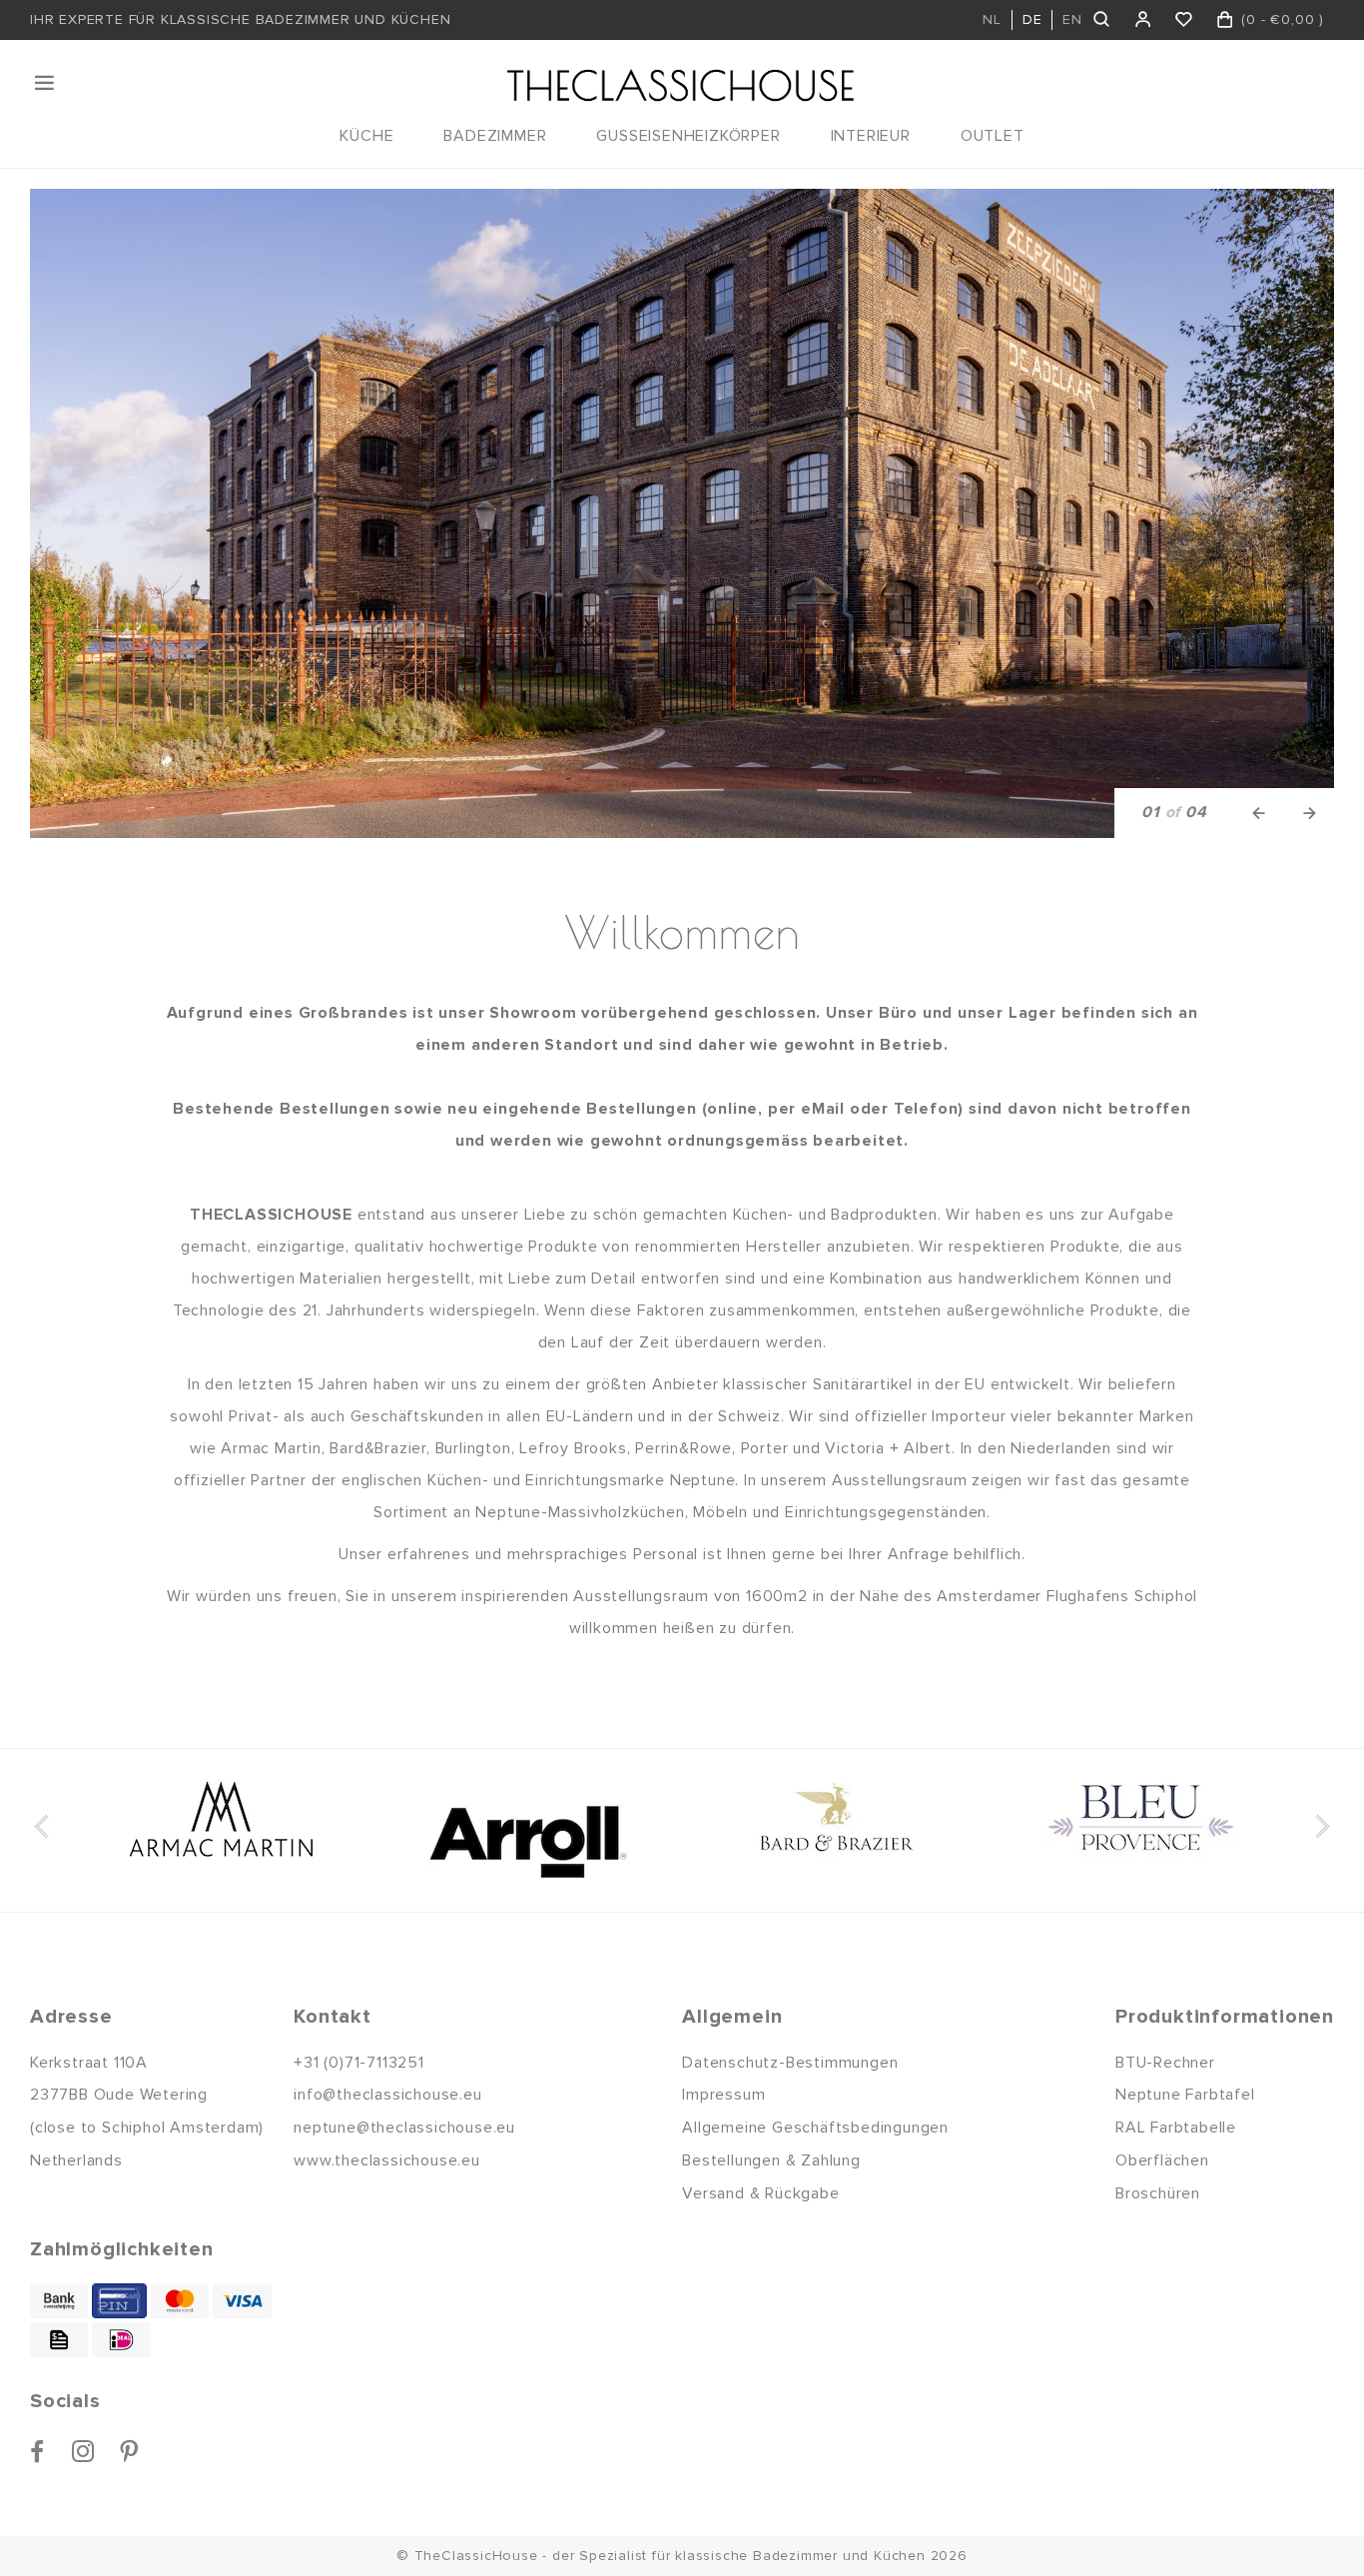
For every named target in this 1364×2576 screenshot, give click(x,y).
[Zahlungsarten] (59, 2301)
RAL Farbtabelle (1176, 2128)
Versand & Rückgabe (760, 2193)
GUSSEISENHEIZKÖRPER (688, 136)
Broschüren (1158, 2193)
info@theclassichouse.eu (387, 2095)
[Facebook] (37, 2451)
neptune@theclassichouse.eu (404, 2128)
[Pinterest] (129, 2451)
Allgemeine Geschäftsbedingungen (815, 2128)
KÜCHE (366, 136)
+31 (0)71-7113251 (359, 2063)
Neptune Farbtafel (1185, 2095)
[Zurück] (1259, 813)
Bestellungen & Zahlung (771, 2160)
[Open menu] (46, 83)
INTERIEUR (871, 136)
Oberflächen (1162, 2160)
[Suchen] (1103, 20)
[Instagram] (83, 2451)
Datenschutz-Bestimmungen (790, 2063)
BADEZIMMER (495, 136)
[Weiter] (1309, 813)
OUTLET (993, 136)
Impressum (723, 2095)
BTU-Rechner (1165, 2063)
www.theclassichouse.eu (387, 2160)
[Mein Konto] (1144, 20)
